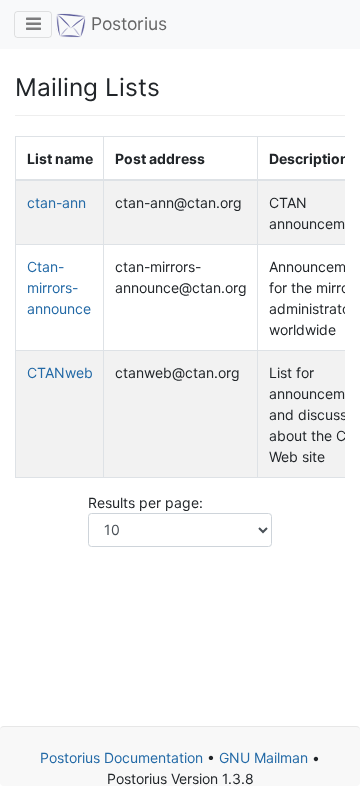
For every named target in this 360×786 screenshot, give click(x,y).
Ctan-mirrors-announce (59, 287)
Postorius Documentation (121, 757)
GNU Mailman (263, 757)
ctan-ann (56, 202)
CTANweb (60, 372)
